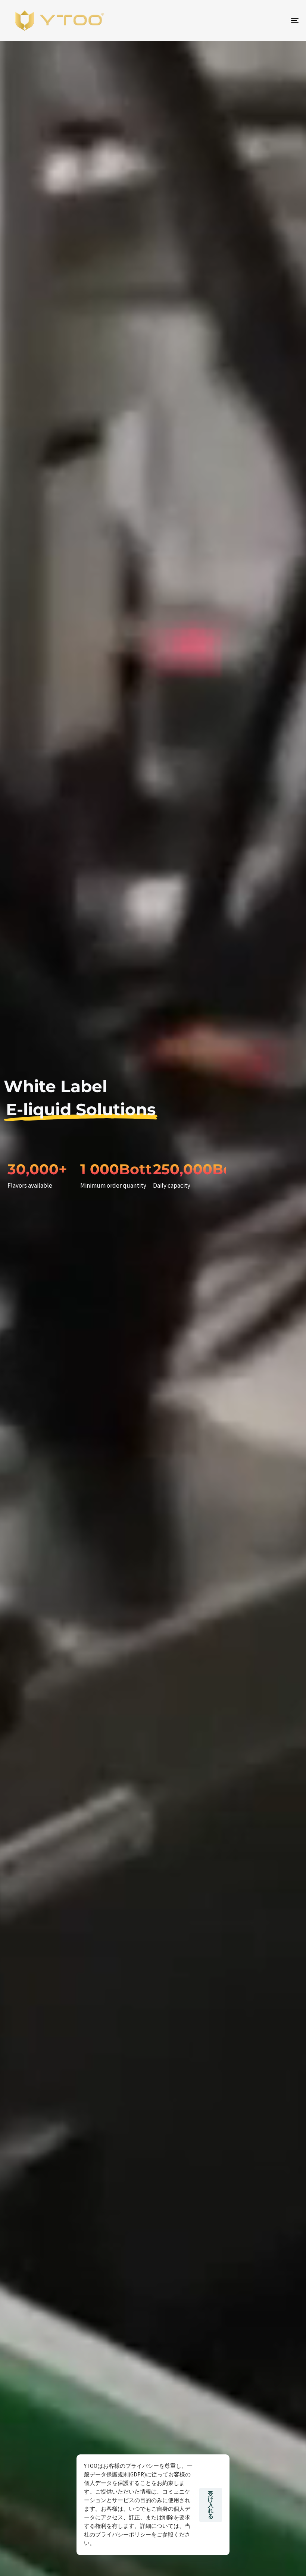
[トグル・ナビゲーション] (250, 21)
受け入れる (211, 2505)
